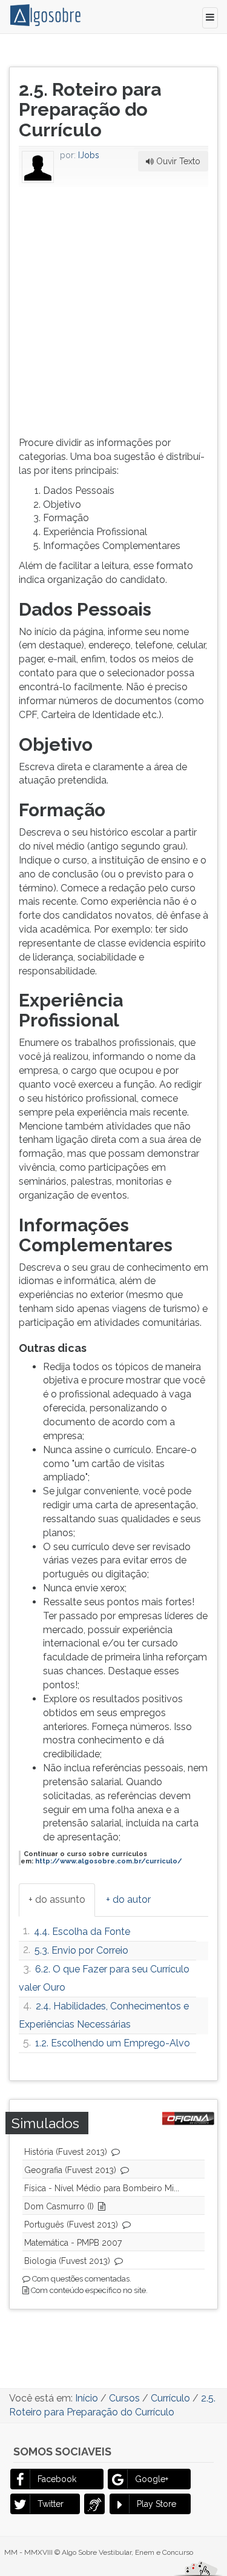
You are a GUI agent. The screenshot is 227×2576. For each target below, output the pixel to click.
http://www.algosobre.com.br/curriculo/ (109, 1861)
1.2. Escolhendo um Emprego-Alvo (113, 2043)
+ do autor (128, 1899)
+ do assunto (57, 1899)
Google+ (152, 2479)
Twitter (51, 2504)
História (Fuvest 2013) (66, 2152)
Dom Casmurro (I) (59, 2206)
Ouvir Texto (177, 161)
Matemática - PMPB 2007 (73, 2243)
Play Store (156, 2504)
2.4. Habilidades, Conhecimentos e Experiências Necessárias (104, 2015)
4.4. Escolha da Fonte (82, 1932)
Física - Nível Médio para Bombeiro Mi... (102, 2188)
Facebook (57, 2479)
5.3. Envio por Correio (81, 1950)
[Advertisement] (113, 309)
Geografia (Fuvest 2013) (70, 2170)
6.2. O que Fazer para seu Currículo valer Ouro (104, 1978)
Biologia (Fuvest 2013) (67, 2261)
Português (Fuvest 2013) (71, 2225)
